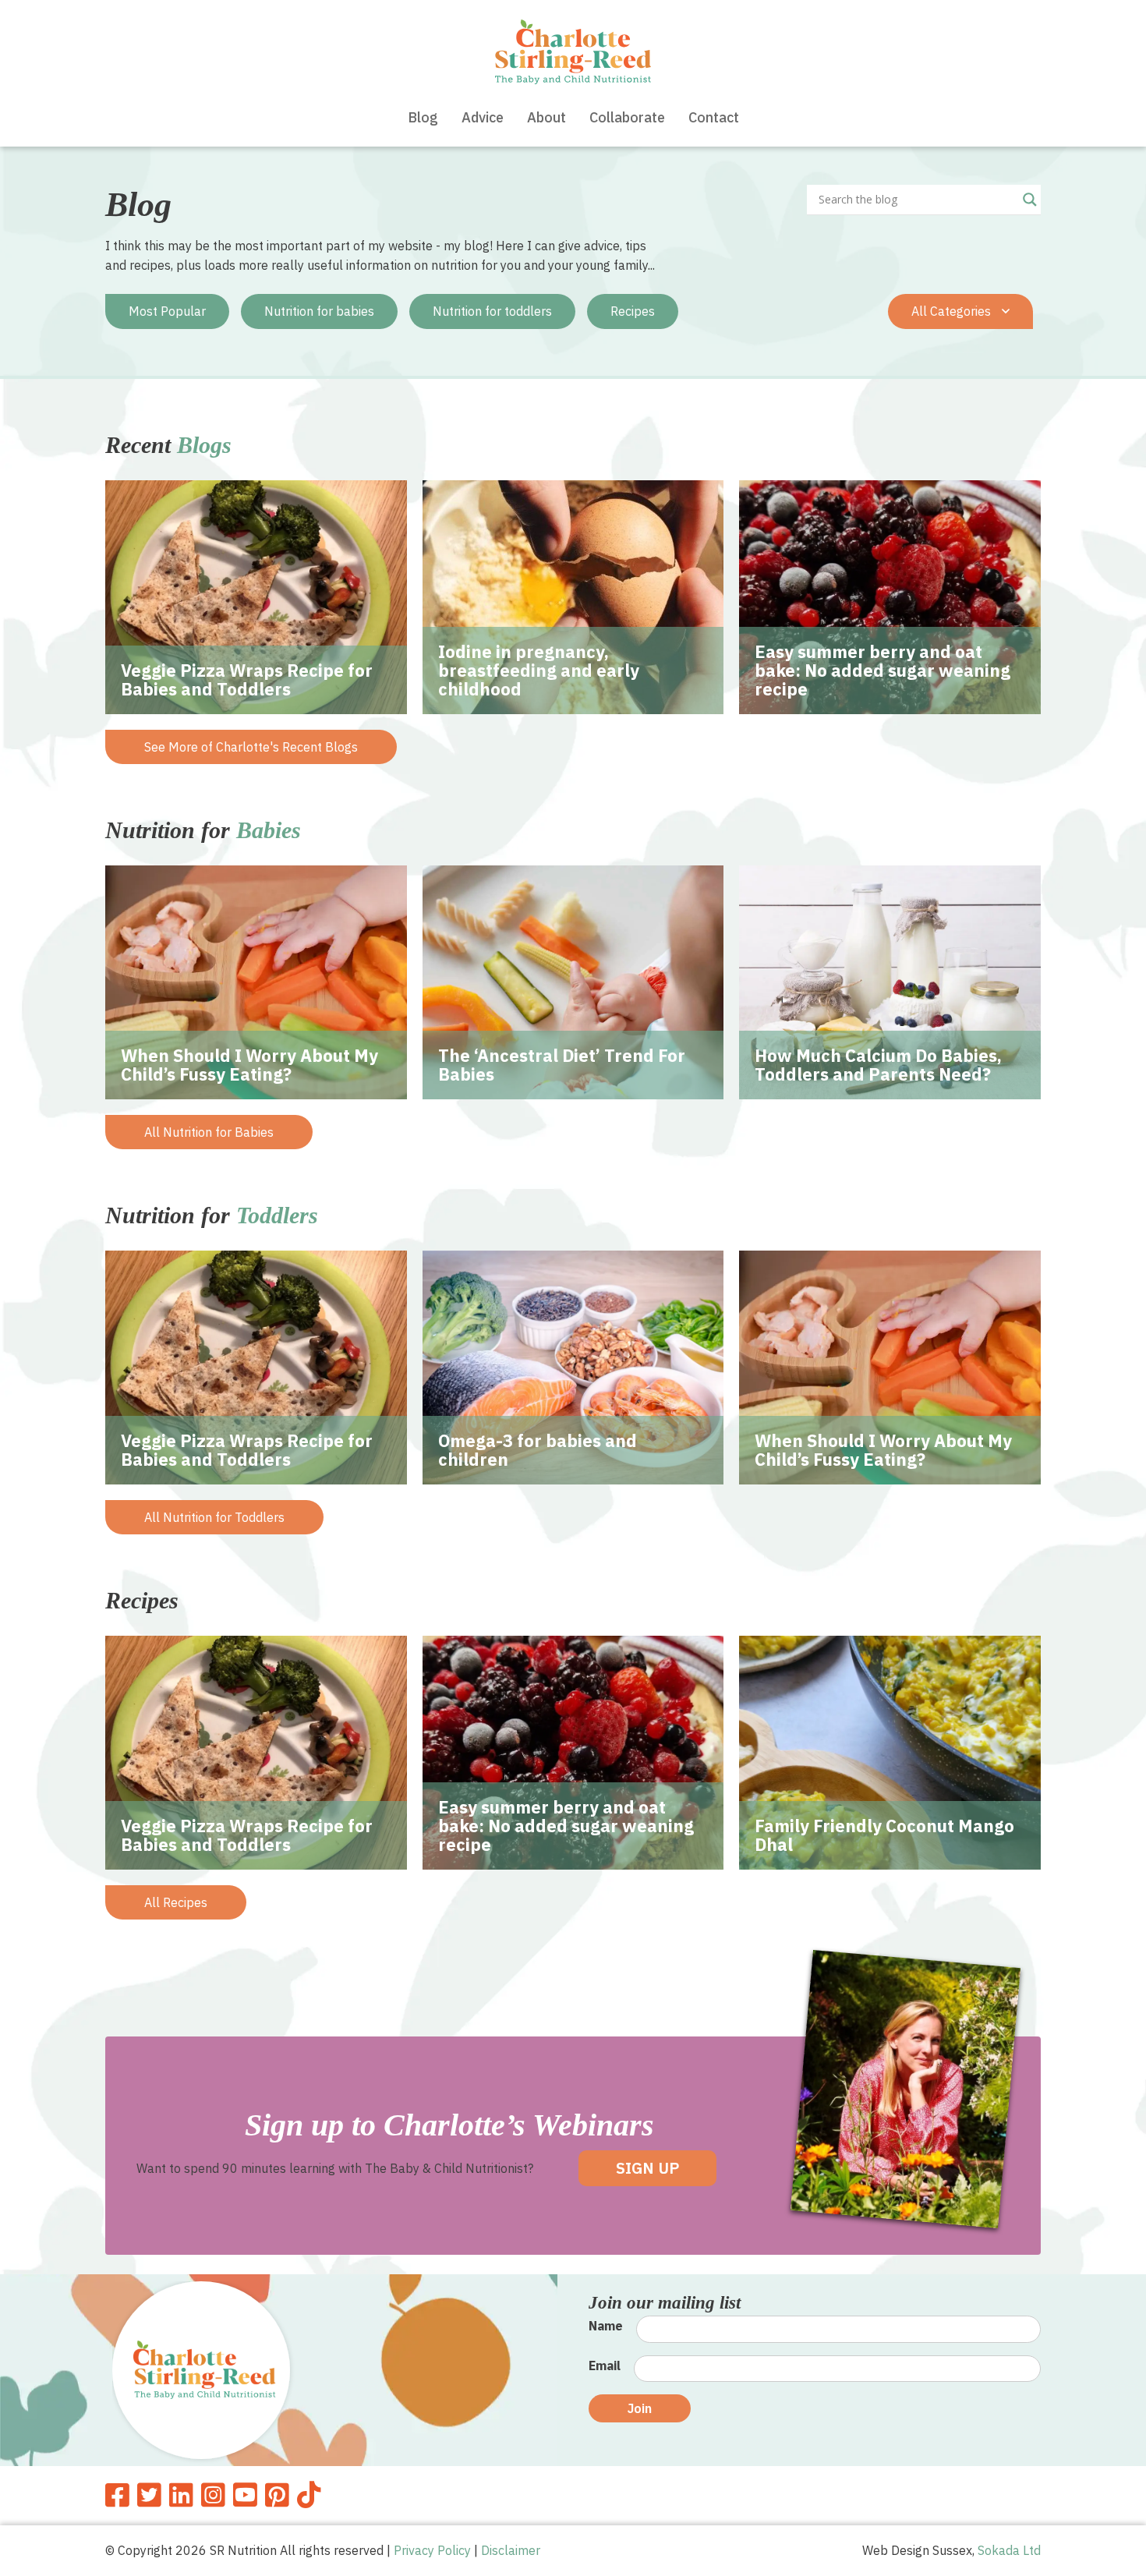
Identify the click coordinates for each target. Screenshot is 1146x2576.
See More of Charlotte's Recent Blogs (251, 747)
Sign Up (647, 2168)
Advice (483, 117)
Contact (714, 117)
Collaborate (627, 117)
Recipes (633, 311)
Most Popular (167, 311)
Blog (423, 117)
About (546, 117)
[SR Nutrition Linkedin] (181, 2495)
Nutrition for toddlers (492, 311)
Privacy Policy (432, 2550)
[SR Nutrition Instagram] (213, 2495)
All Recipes (176, 1902)
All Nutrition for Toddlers (214, 1517)
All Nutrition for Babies (209, 1132)
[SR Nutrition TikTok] (309, 2495)
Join (640, 2408)
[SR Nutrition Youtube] (245, 2495)
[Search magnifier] (1030, 200)
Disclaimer (511, 2550)
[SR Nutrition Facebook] (117, 2495)
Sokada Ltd (1009, 2550)
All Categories (953, 311)
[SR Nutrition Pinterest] (277, 2495)
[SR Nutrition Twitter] (149, 2495)
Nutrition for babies (319, 311)
